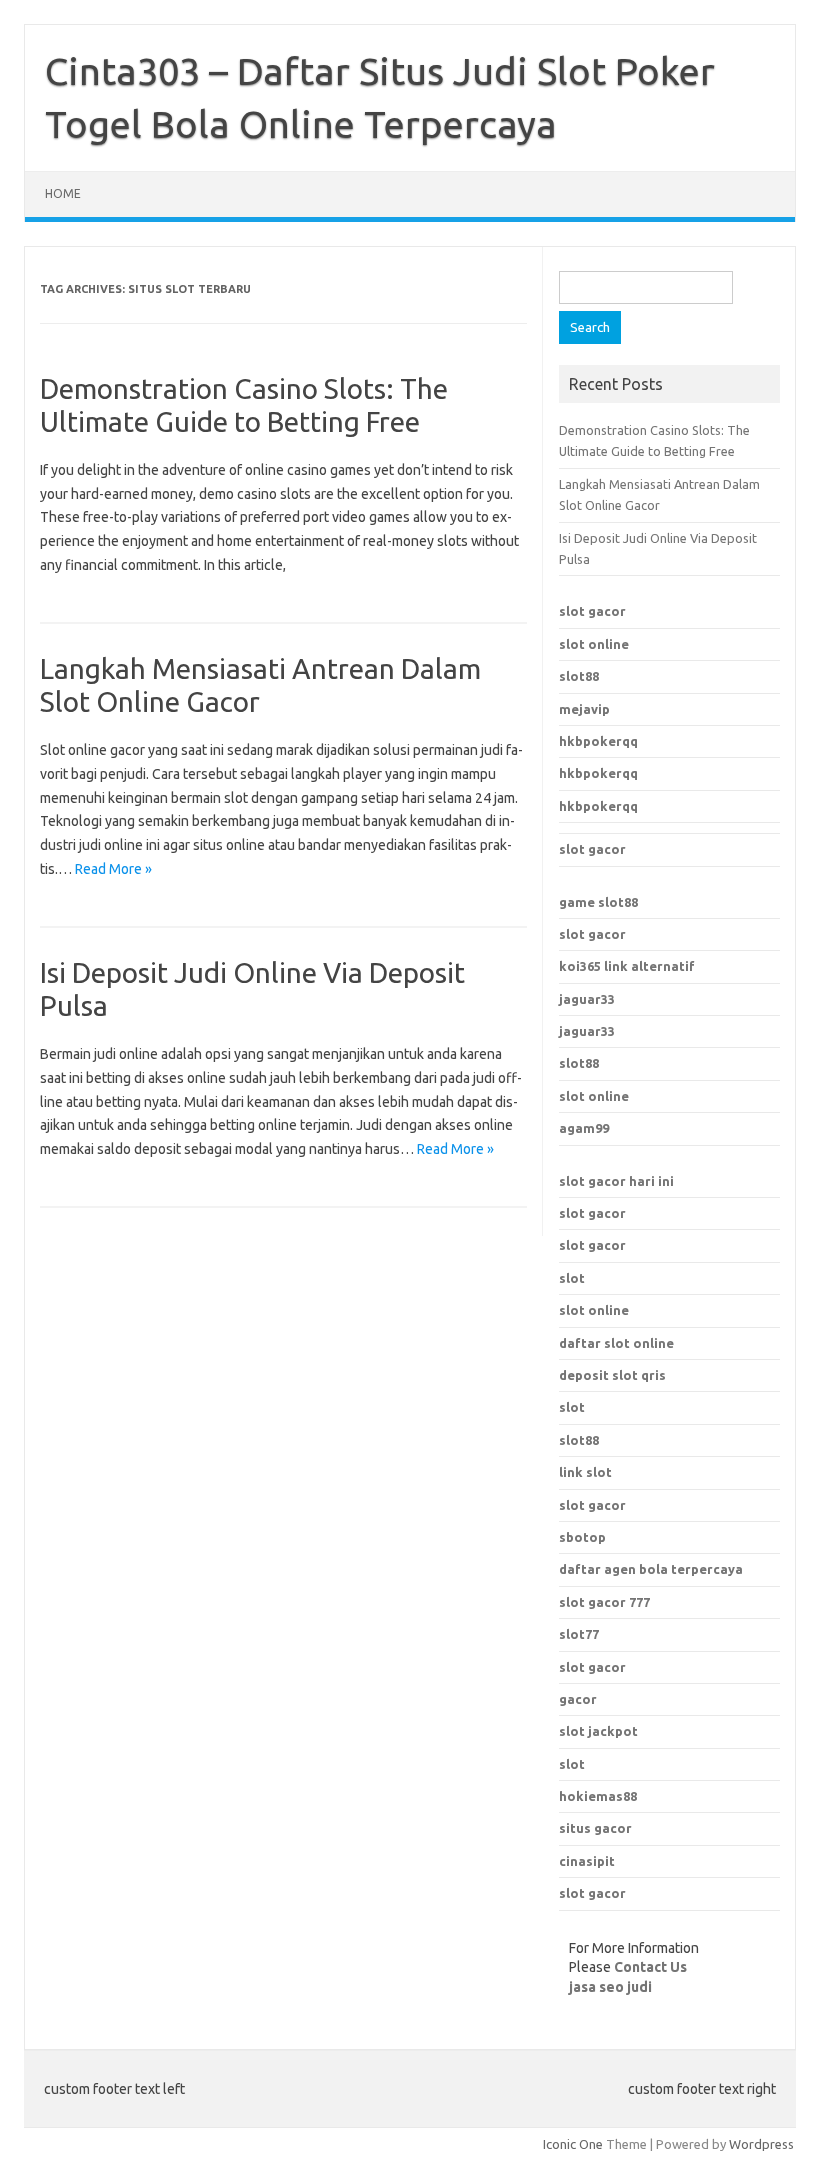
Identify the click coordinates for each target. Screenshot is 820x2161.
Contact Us (650, 1967)
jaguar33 (587, 999)
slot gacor (592, 611)
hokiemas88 (598, 1796)
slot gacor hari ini (616, 1181)
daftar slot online (616, 1343)
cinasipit (587, 1861)
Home (63, 193)
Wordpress (761, 2144)
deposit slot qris (612, 1375)
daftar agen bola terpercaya (651, 1569)
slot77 (579, 1634)
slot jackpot (598, 1731)
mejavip (584, 709)
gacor (578, 1699)
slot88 (579, 676)
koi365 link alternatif (627, 966)
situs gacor (595, 1828)
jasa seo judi (610, 1987)
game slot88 (598, 902)
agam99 (584, 1128)
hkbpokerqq (598, 741)
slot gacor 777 (604, 1602)
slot (572, 1278)
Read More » (113, 869)
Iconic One (573, 2144)
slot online (594, 644)
